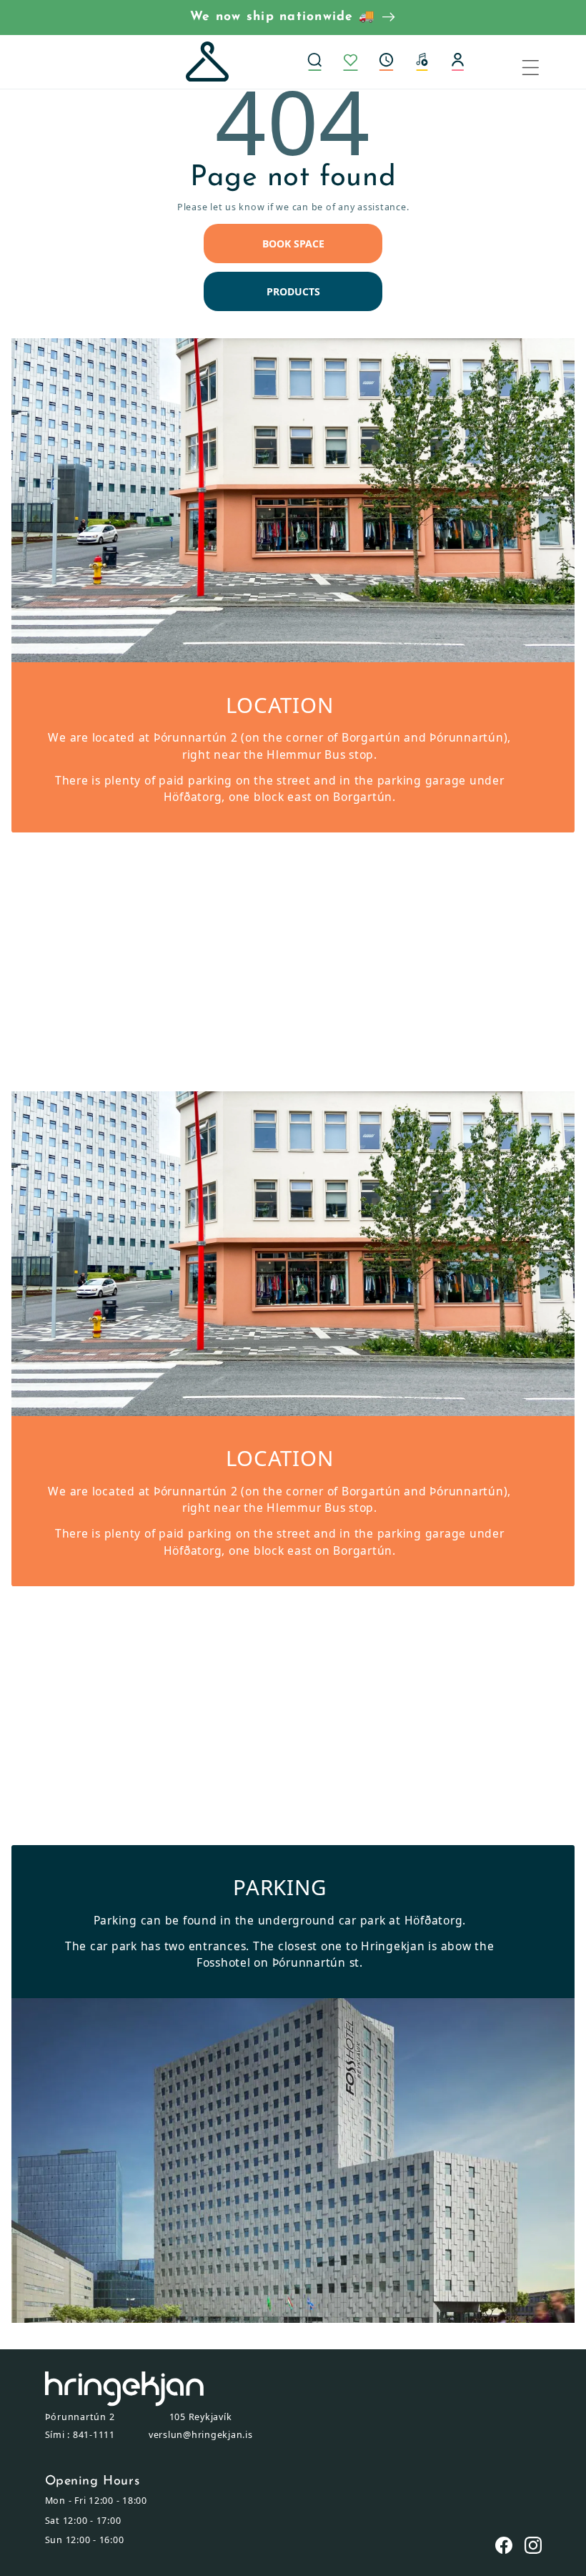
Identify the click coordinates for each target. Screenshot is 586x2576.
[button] (386, 62)
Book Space (293, 244)
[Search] (314, 62)
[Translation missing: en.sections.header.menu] (540, 62)
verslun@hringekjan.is (201, 2435)
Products (293, 291)
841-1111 (94, 2435)
